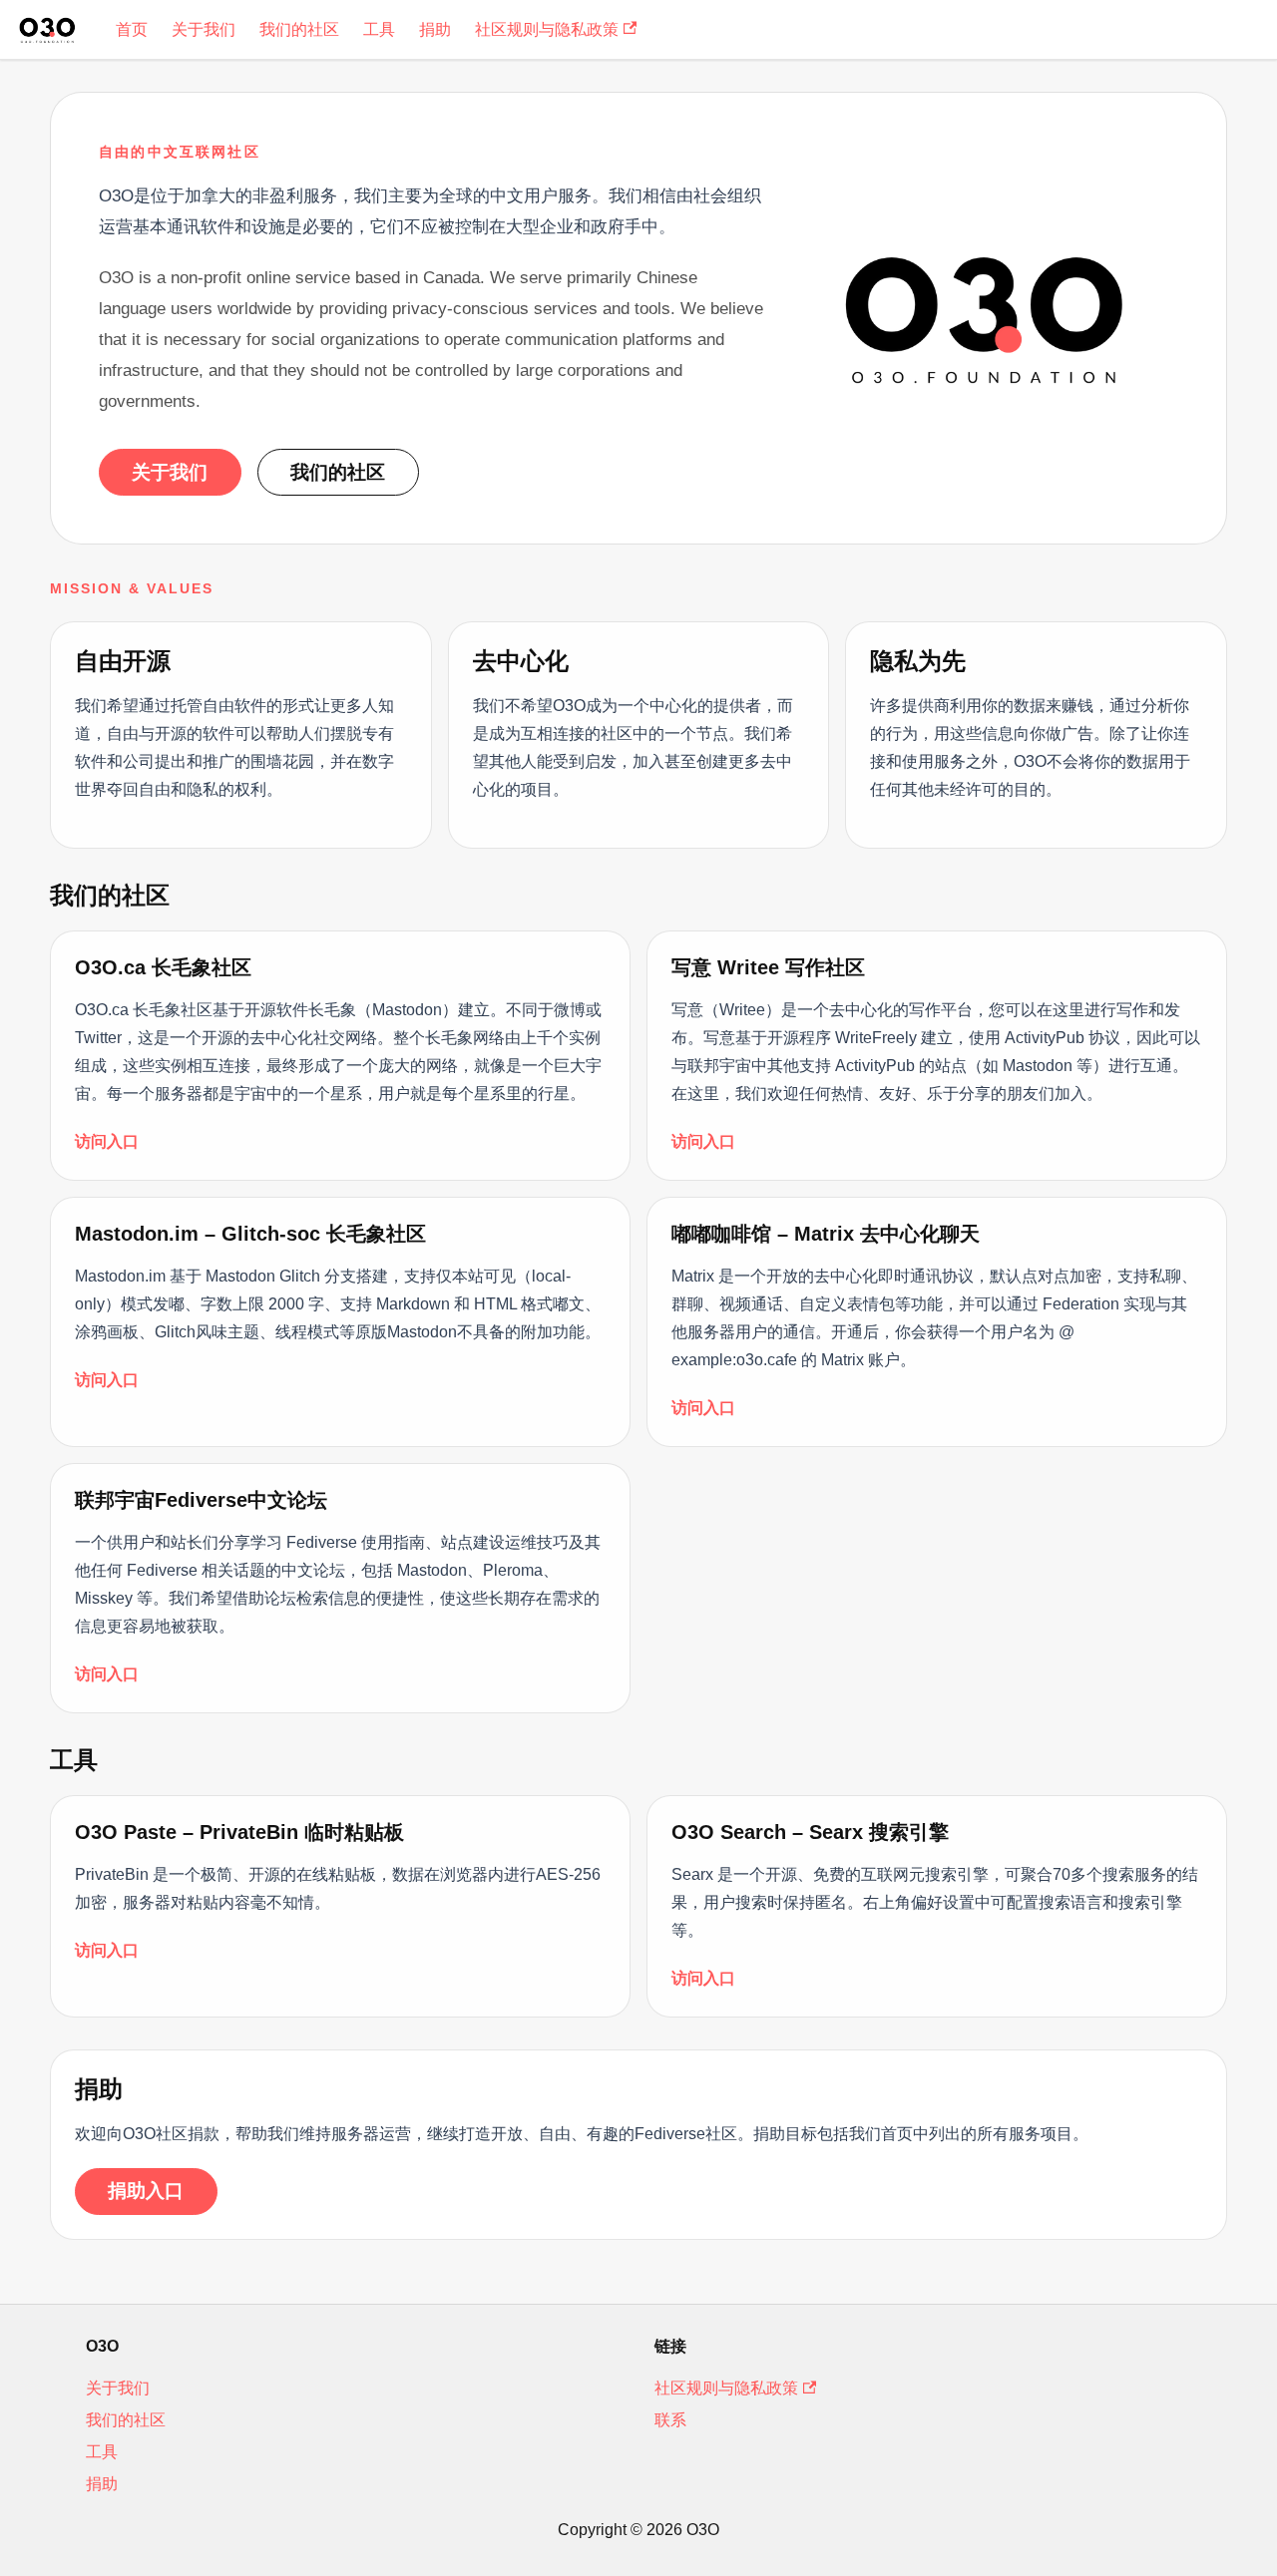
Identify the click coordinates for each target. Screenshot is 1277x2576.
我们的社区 (299, 29)
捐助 (435, 29)
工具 (379, 29)
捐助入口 (146, 2191)
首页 (132, 29)
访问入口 (107, 1141)
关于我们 (204, 29)
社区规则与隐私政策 (547, 29)
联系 (670, 2420)
